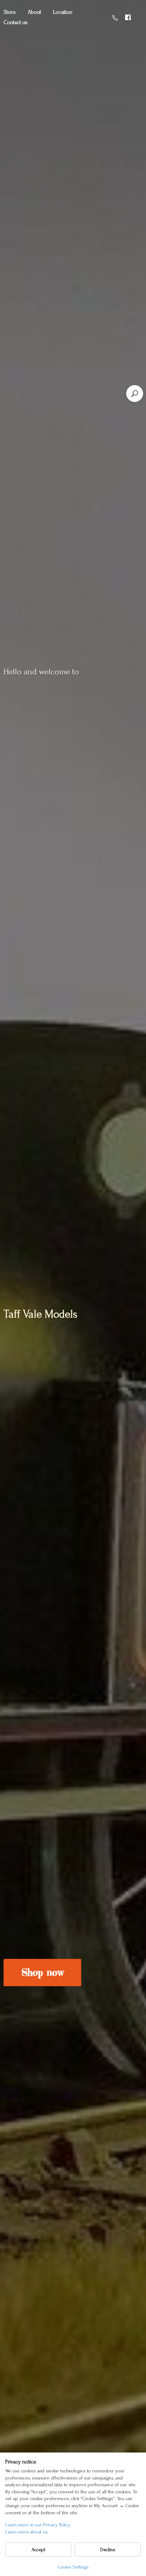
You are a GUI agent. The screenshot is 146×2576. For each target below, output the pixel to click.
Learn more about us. (27, 2532)
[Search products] (135, 394)
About (34, 12)
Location (63, 12)
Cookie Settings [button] (73, 2567)
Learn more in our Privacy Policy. (38, 2525)
